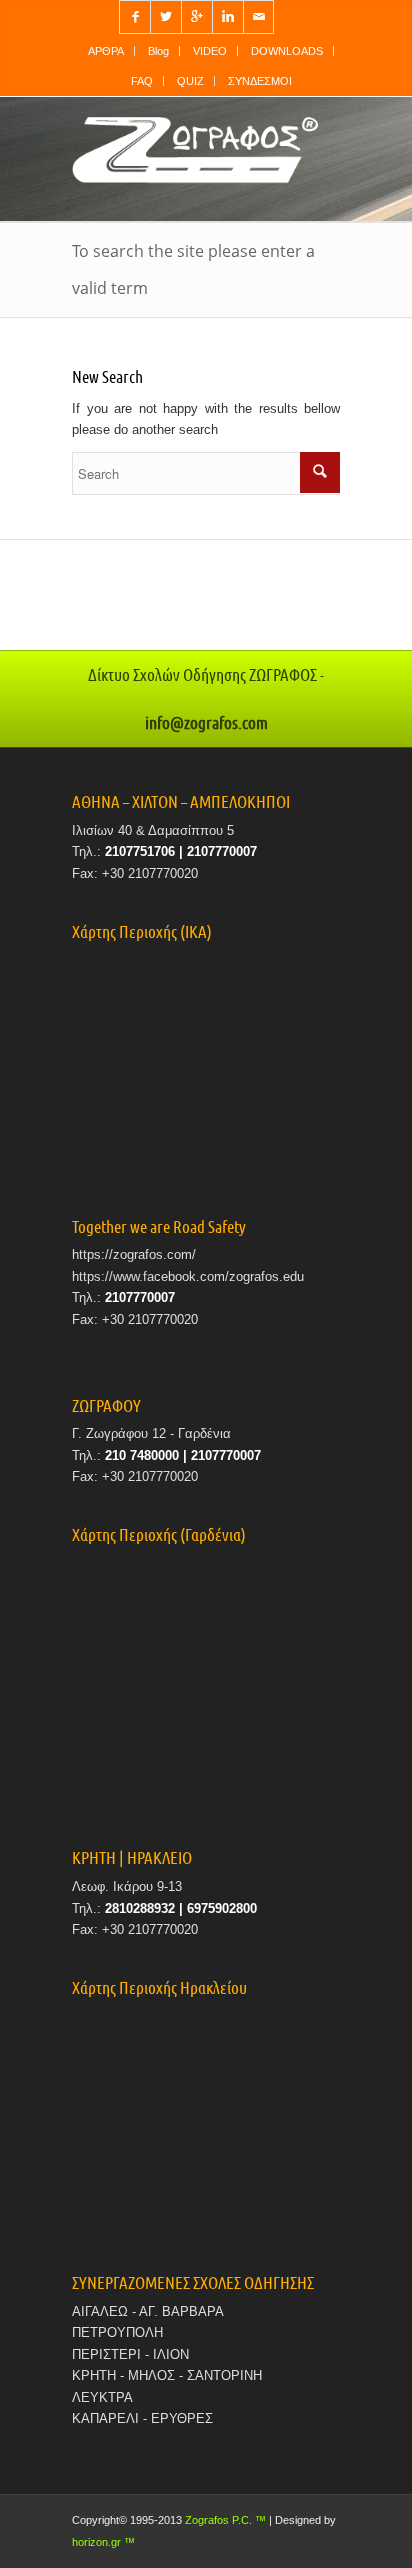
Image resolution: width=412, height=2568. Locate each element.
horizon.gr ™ (103, 2542)
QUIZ (190, 81)
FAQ (142, 81)
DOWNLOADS (287, 51)
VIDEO (210, 51)
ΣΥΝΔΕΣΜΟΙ (260, 81)
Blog (158, 51)
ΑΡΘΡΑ (106, 51)
